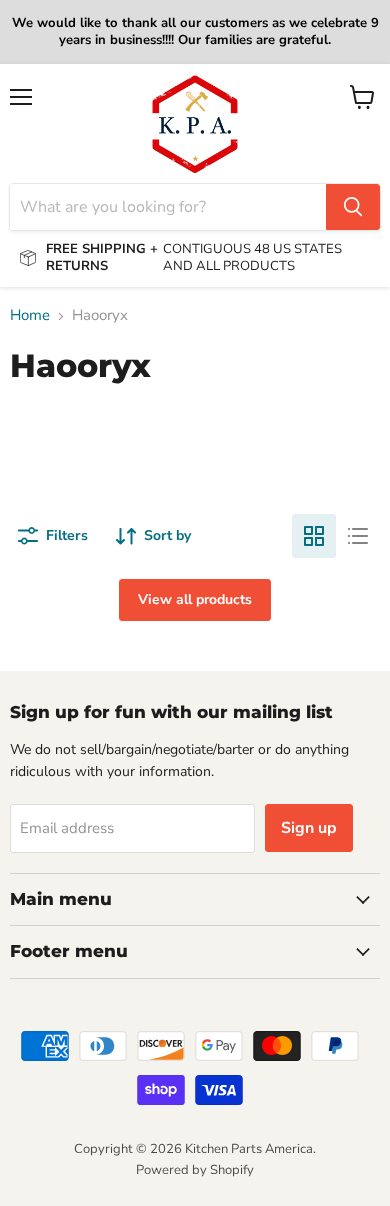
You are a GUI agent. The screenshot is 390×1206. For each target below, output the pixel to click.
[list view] (358, 536)
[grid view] (314, 536)
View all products (195, 599)
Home (30, 315)
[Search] (353, 207)
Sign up (309, 828)
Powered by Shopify (195, 1170)
